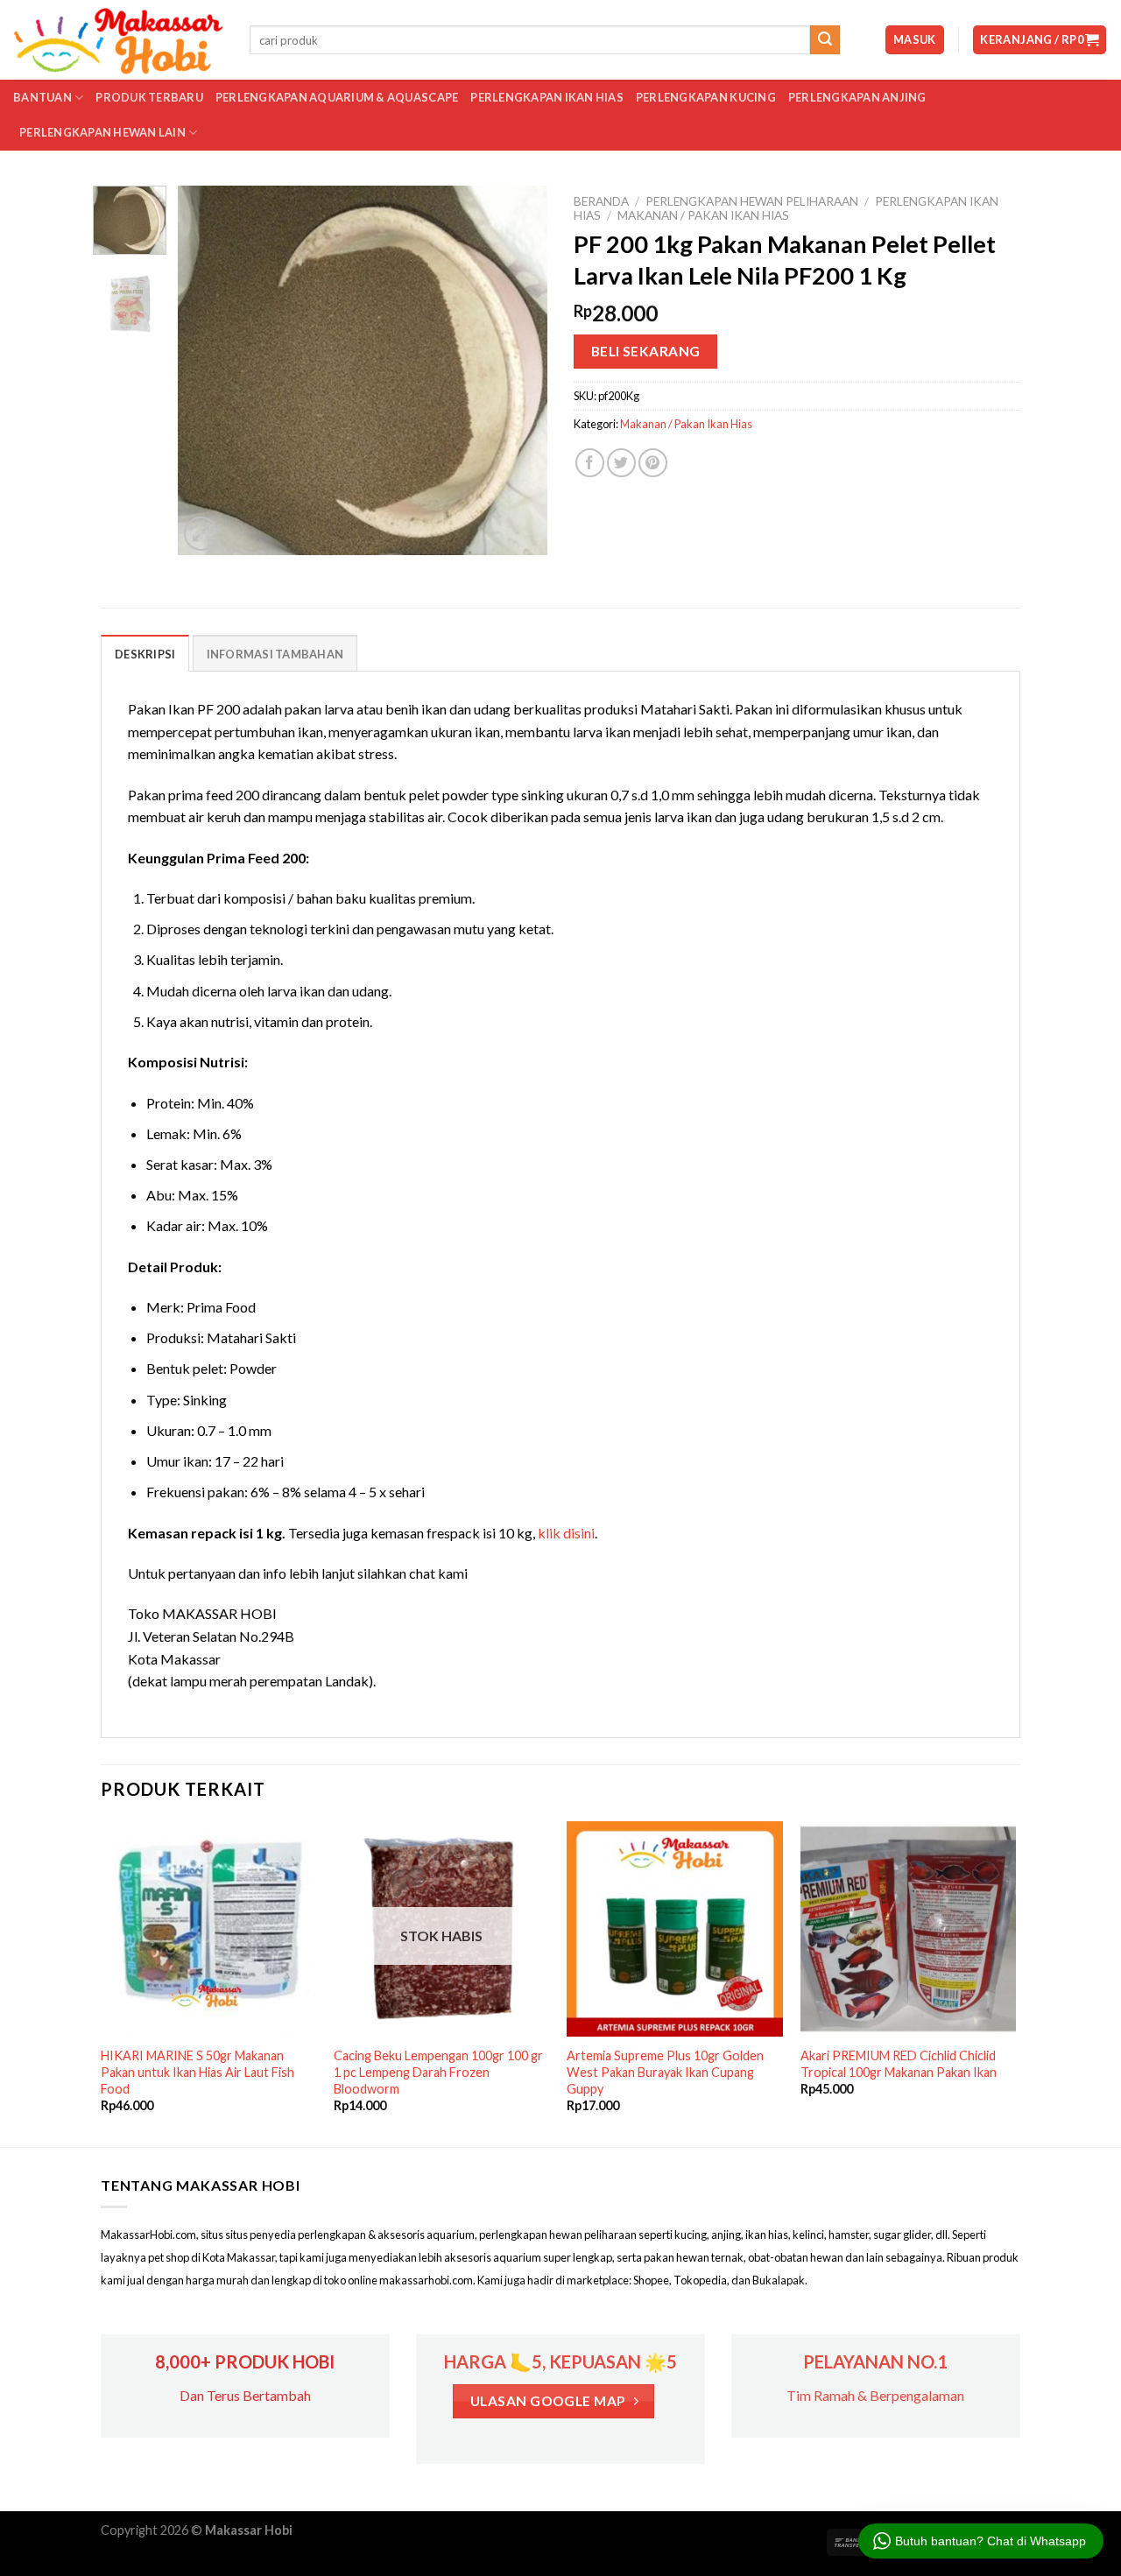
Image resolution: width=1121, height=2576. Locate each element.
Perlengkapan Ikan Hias (547, 97)
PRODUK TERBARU (149, 97)
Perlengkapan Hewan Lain (102, 132)
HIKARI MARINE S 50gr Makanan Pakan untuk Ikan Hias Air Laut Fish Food (197, 2072)
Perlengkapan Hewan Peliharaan (752, 201)
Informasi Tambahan (275, 654)
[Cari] (825, 40)
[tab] (145, 653)
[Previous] (208, 370)
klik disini (566, 1533)
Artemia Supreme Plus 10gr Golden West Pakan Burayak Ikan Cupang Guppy (665, 2072)
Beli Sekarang (646, 351)
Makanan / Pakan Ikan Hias (703, 215)
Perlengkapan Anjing (857, 97)
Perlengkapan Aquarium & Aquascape (337, 97)
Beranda (601, 201)
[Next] (518, 370)
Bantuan (42, 97)
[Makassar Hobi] (118, 40)
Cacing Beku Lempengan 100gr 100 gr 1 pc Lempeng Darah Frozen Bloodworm (438, 2072)
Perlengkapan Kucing (706, 97)
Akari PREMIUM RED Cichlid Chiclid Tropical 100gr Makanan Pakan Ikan (899, 2064)
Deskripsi (145, 654)
